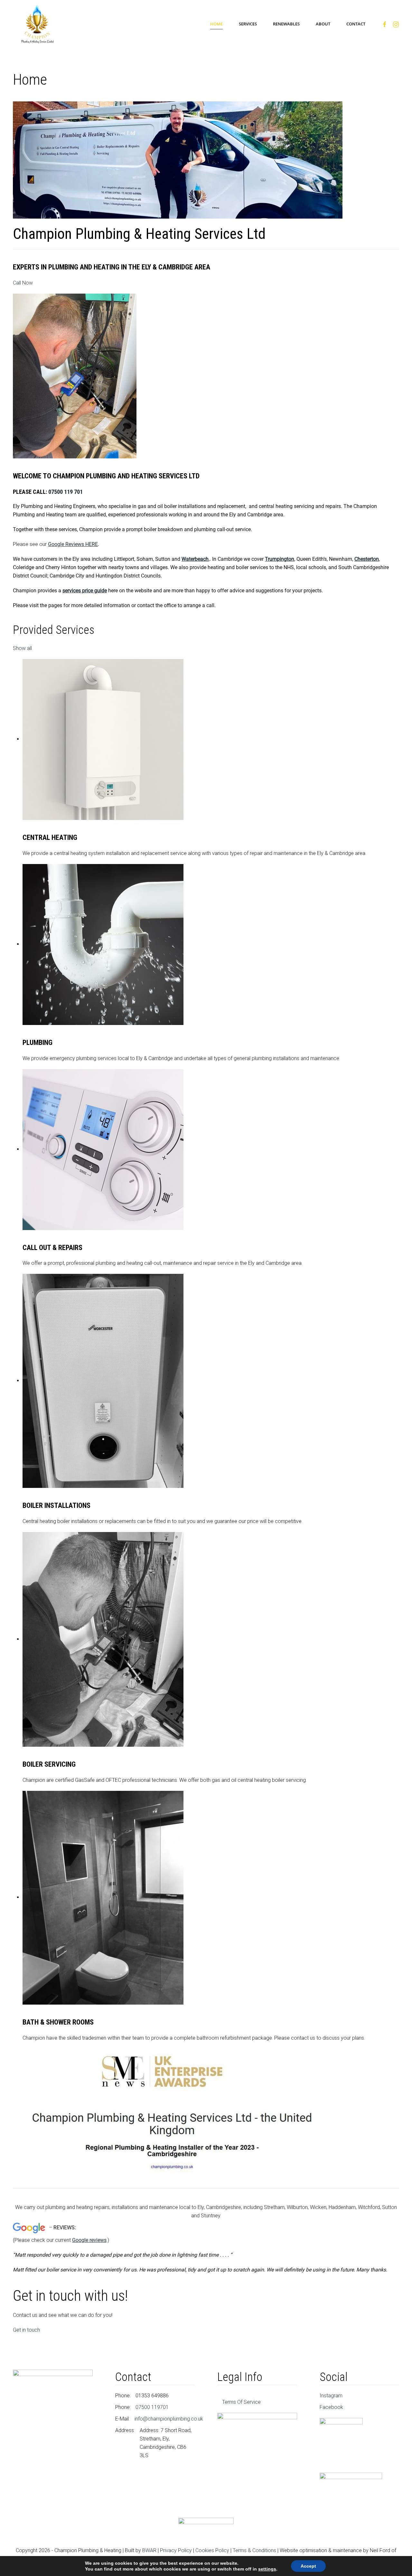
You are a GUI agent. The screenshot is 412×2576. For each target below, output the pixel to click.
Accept (308, 2566)
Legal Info (240, 2377)
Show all (22, 648)
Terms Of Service (241, 2402)
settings (267, 2569)
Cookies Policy (212, 2550)
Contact (356, 24)
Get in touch (26, 2330)
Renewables (286, 24)
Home (216, 24)
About (323, 24)
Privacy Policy (176, 2550)
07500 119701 (152, 2407)
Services (248, 24)
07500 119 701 (66, 492)
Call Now (23, 283)
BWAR (149, 2550)
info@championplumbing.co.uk (169, 2419)
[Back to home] (38, 24)
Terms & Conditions (254, 2550)
